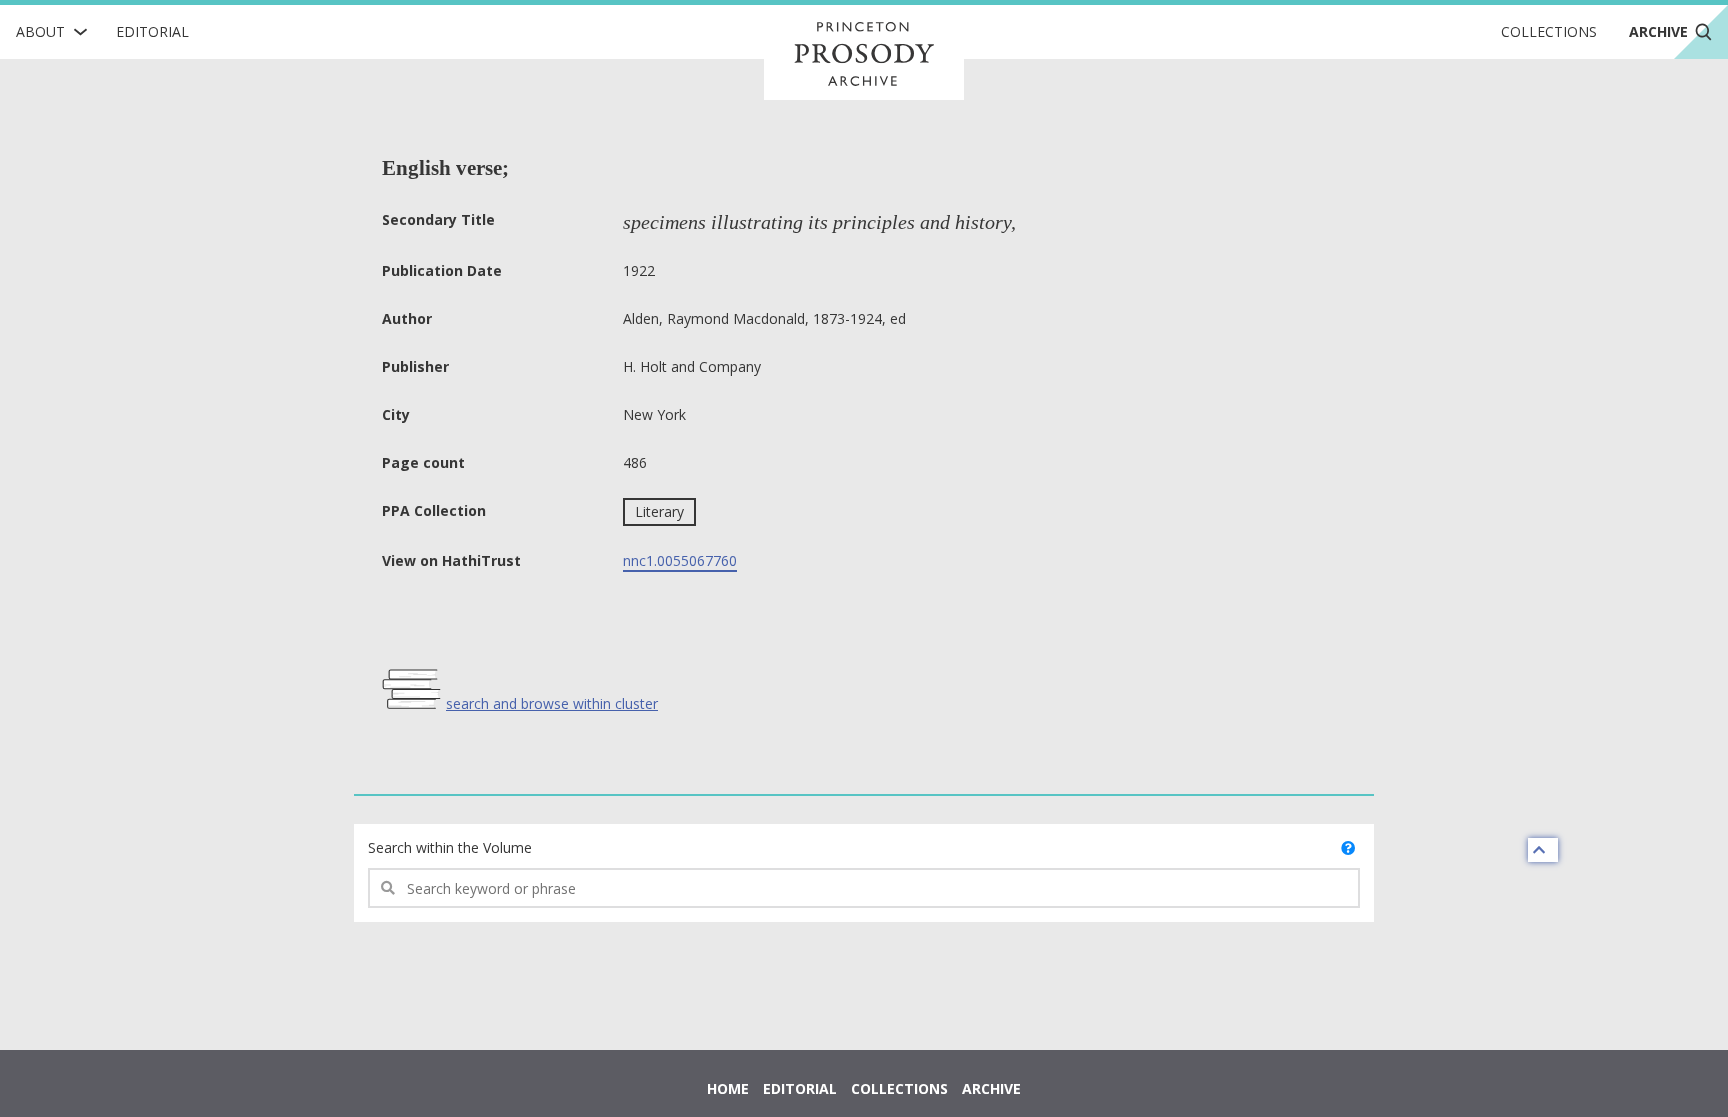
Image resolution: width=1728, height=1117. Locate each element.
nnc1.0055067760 (680, 560)
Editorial (152, 31)
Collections (1549, 31)
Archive (991, 1088)
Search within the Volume (450, 847)
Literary (659, 511)
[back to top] (1543, 850)
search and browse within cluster (552, 703)
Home (728, 1088)
